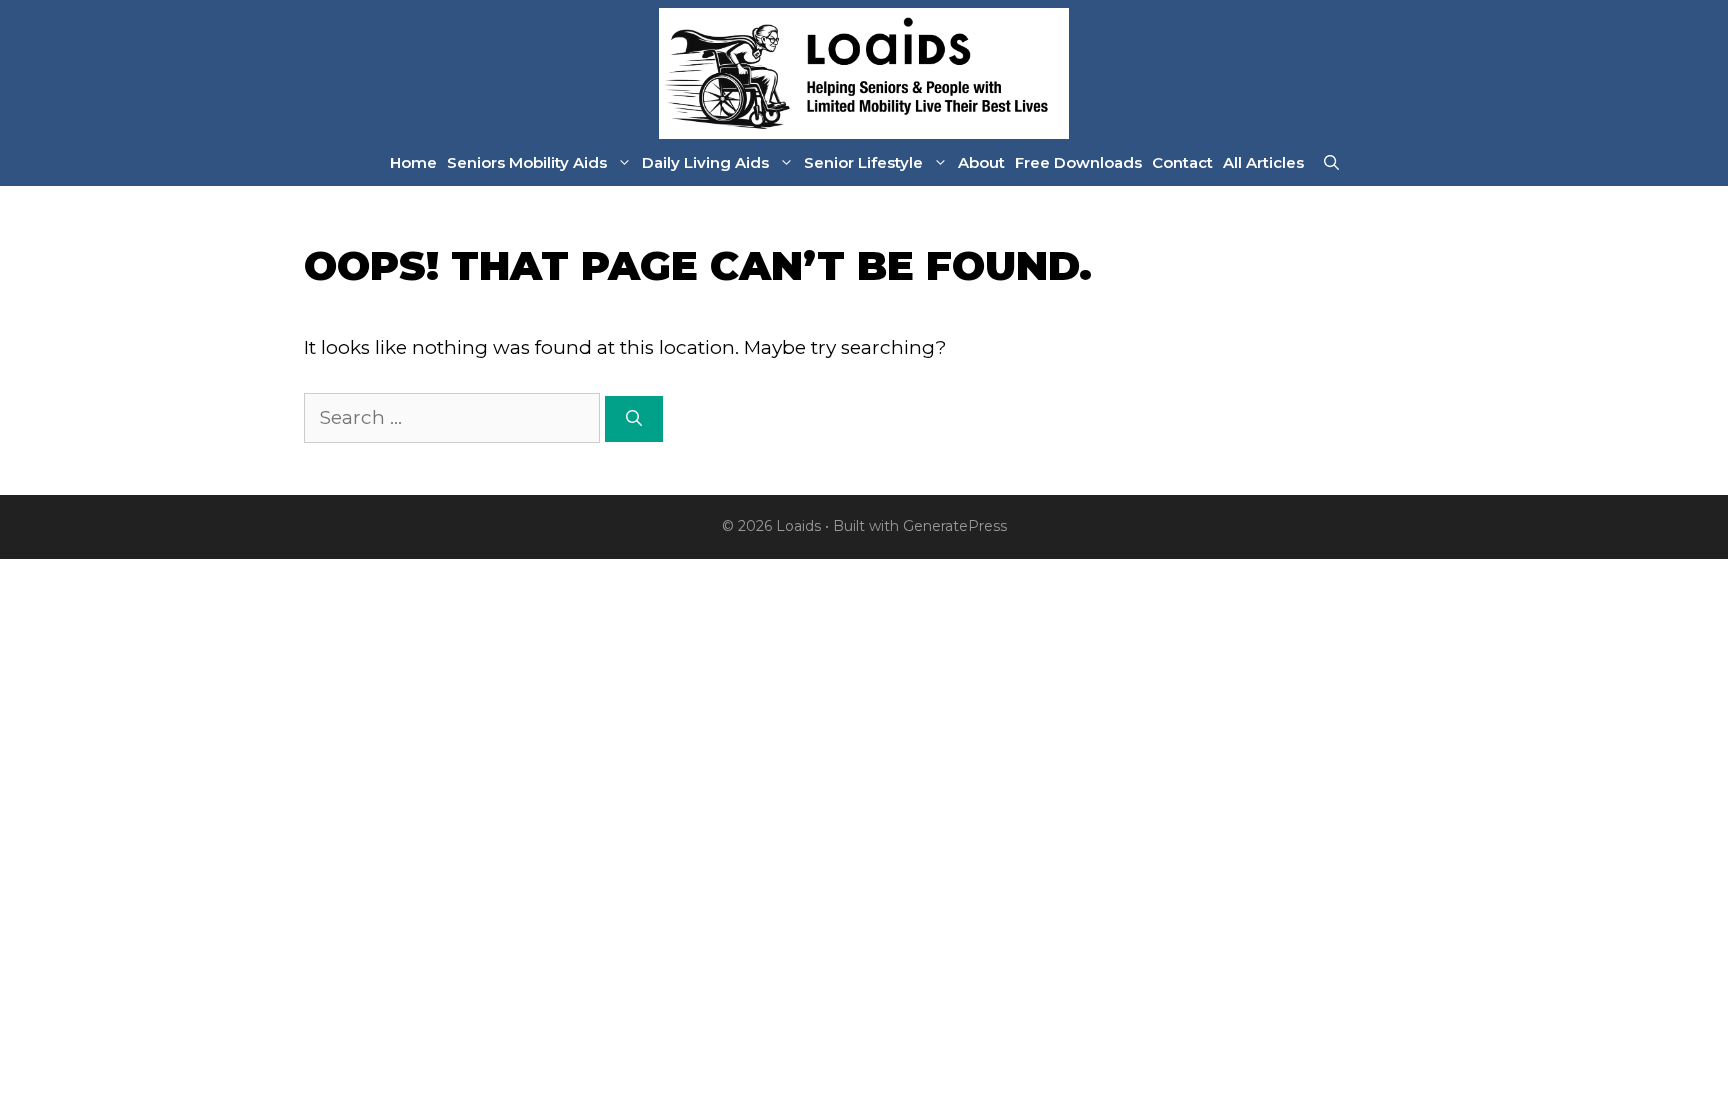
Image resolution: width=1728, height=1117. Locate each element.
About (981, 162)
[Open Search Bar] (1331, 162)
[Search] (634, 419)
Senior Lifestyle (863, 162)
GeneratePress (955, 526)
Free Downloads (1078, 162)
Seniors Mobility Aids (527, 162)
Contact (1182, 162)
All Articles (1263, 162)
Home (413, 162)
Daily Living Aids (705, 162)
